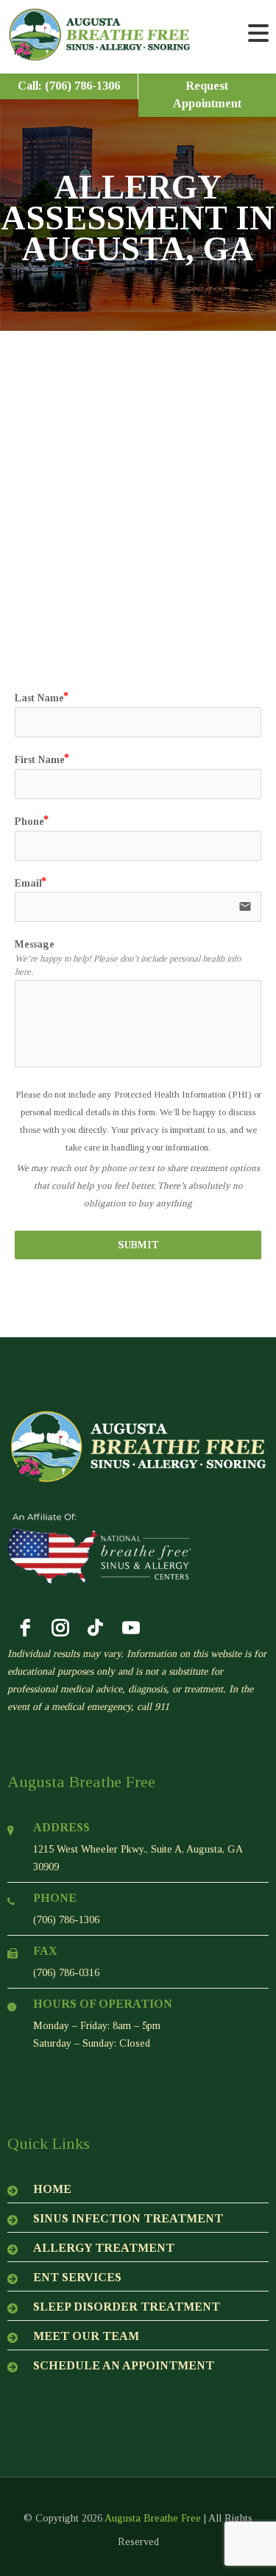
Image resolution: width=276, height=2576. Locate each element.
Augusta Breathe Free (153, 2518)
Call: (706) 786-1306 (69, 86)
